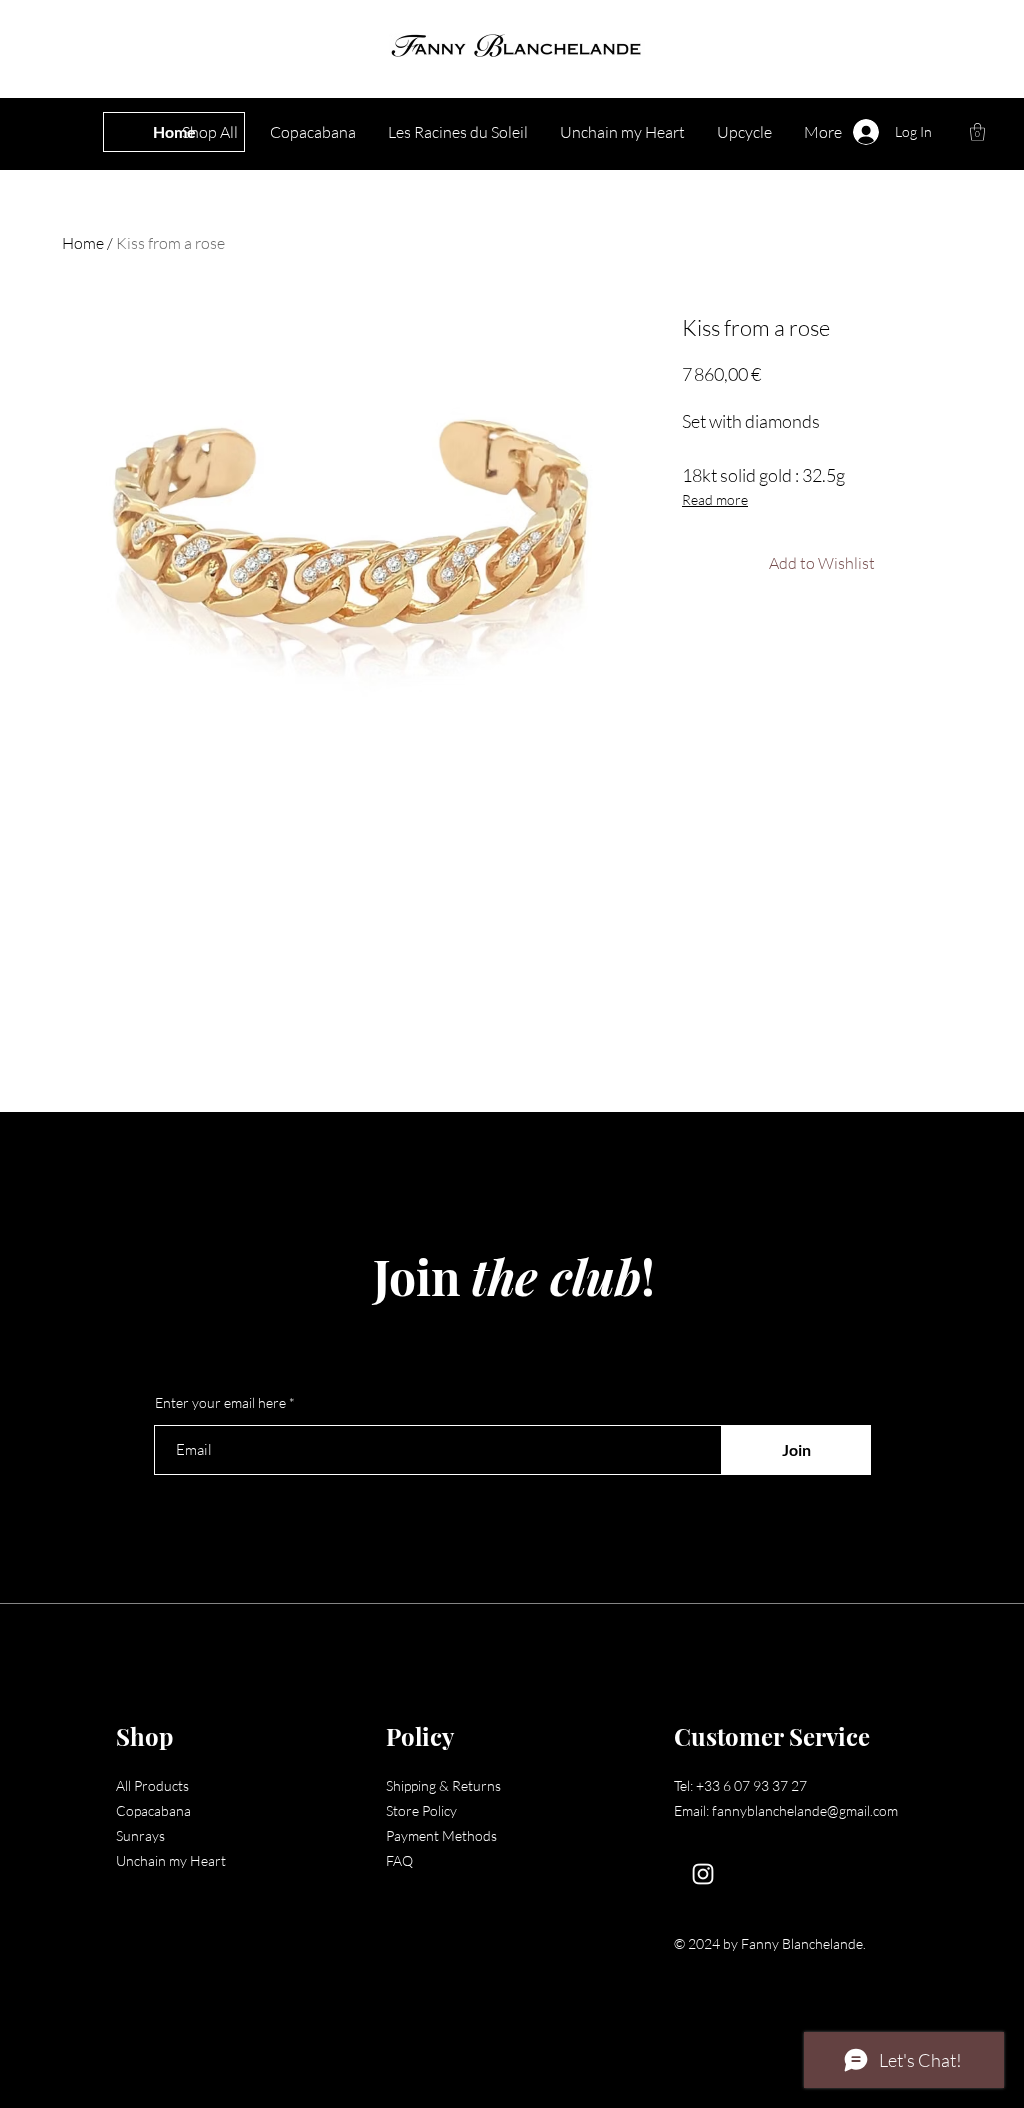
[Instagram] (703, 1874)
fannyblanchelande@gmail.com (805, 1810)
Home (83, 243)
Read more (715, 499)
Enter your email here (220, 1403)
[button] (977, 132)
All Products (152, 1785)
